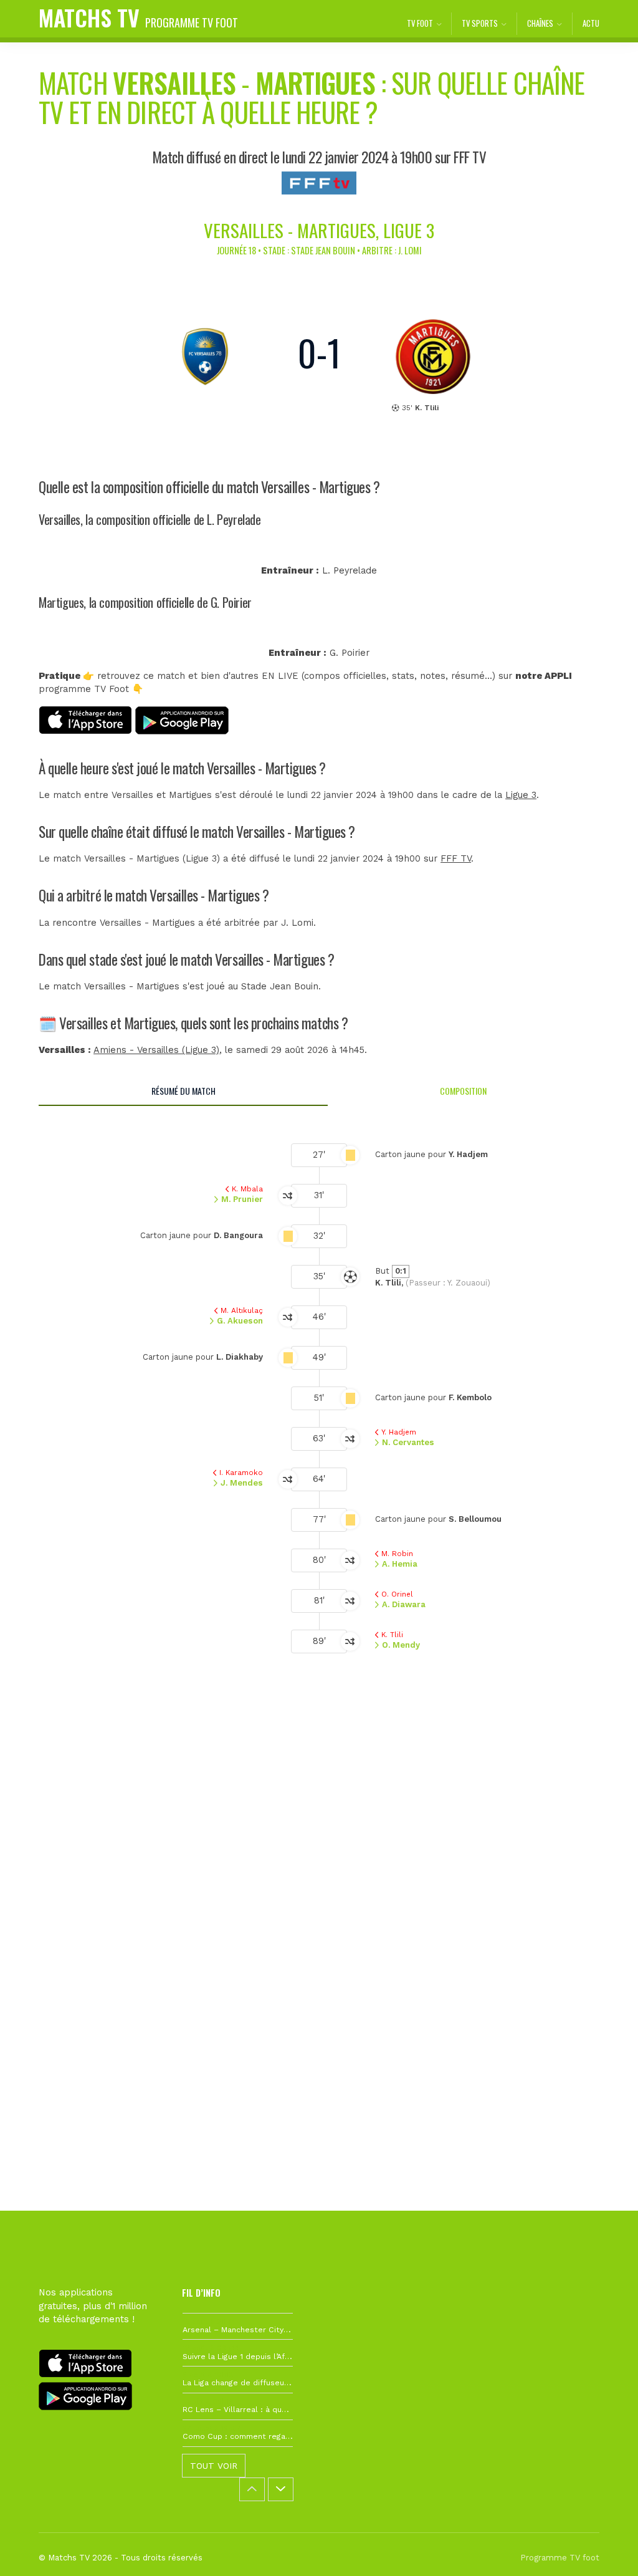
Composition (463, 1091)
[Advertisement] (319, 1877)
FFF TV (456, 859)
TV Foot (420, 23)
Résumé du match (183, 1091)
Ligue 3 (521, 795)
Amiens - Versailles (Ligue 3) (156, 1050)
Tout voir (214, 2466)
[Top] (604, 2549)
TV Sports (480, 23)
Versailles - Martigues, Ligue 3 (319, 230)
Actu (591, 23)
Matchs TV (138, 17)
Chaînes (540, 23)
